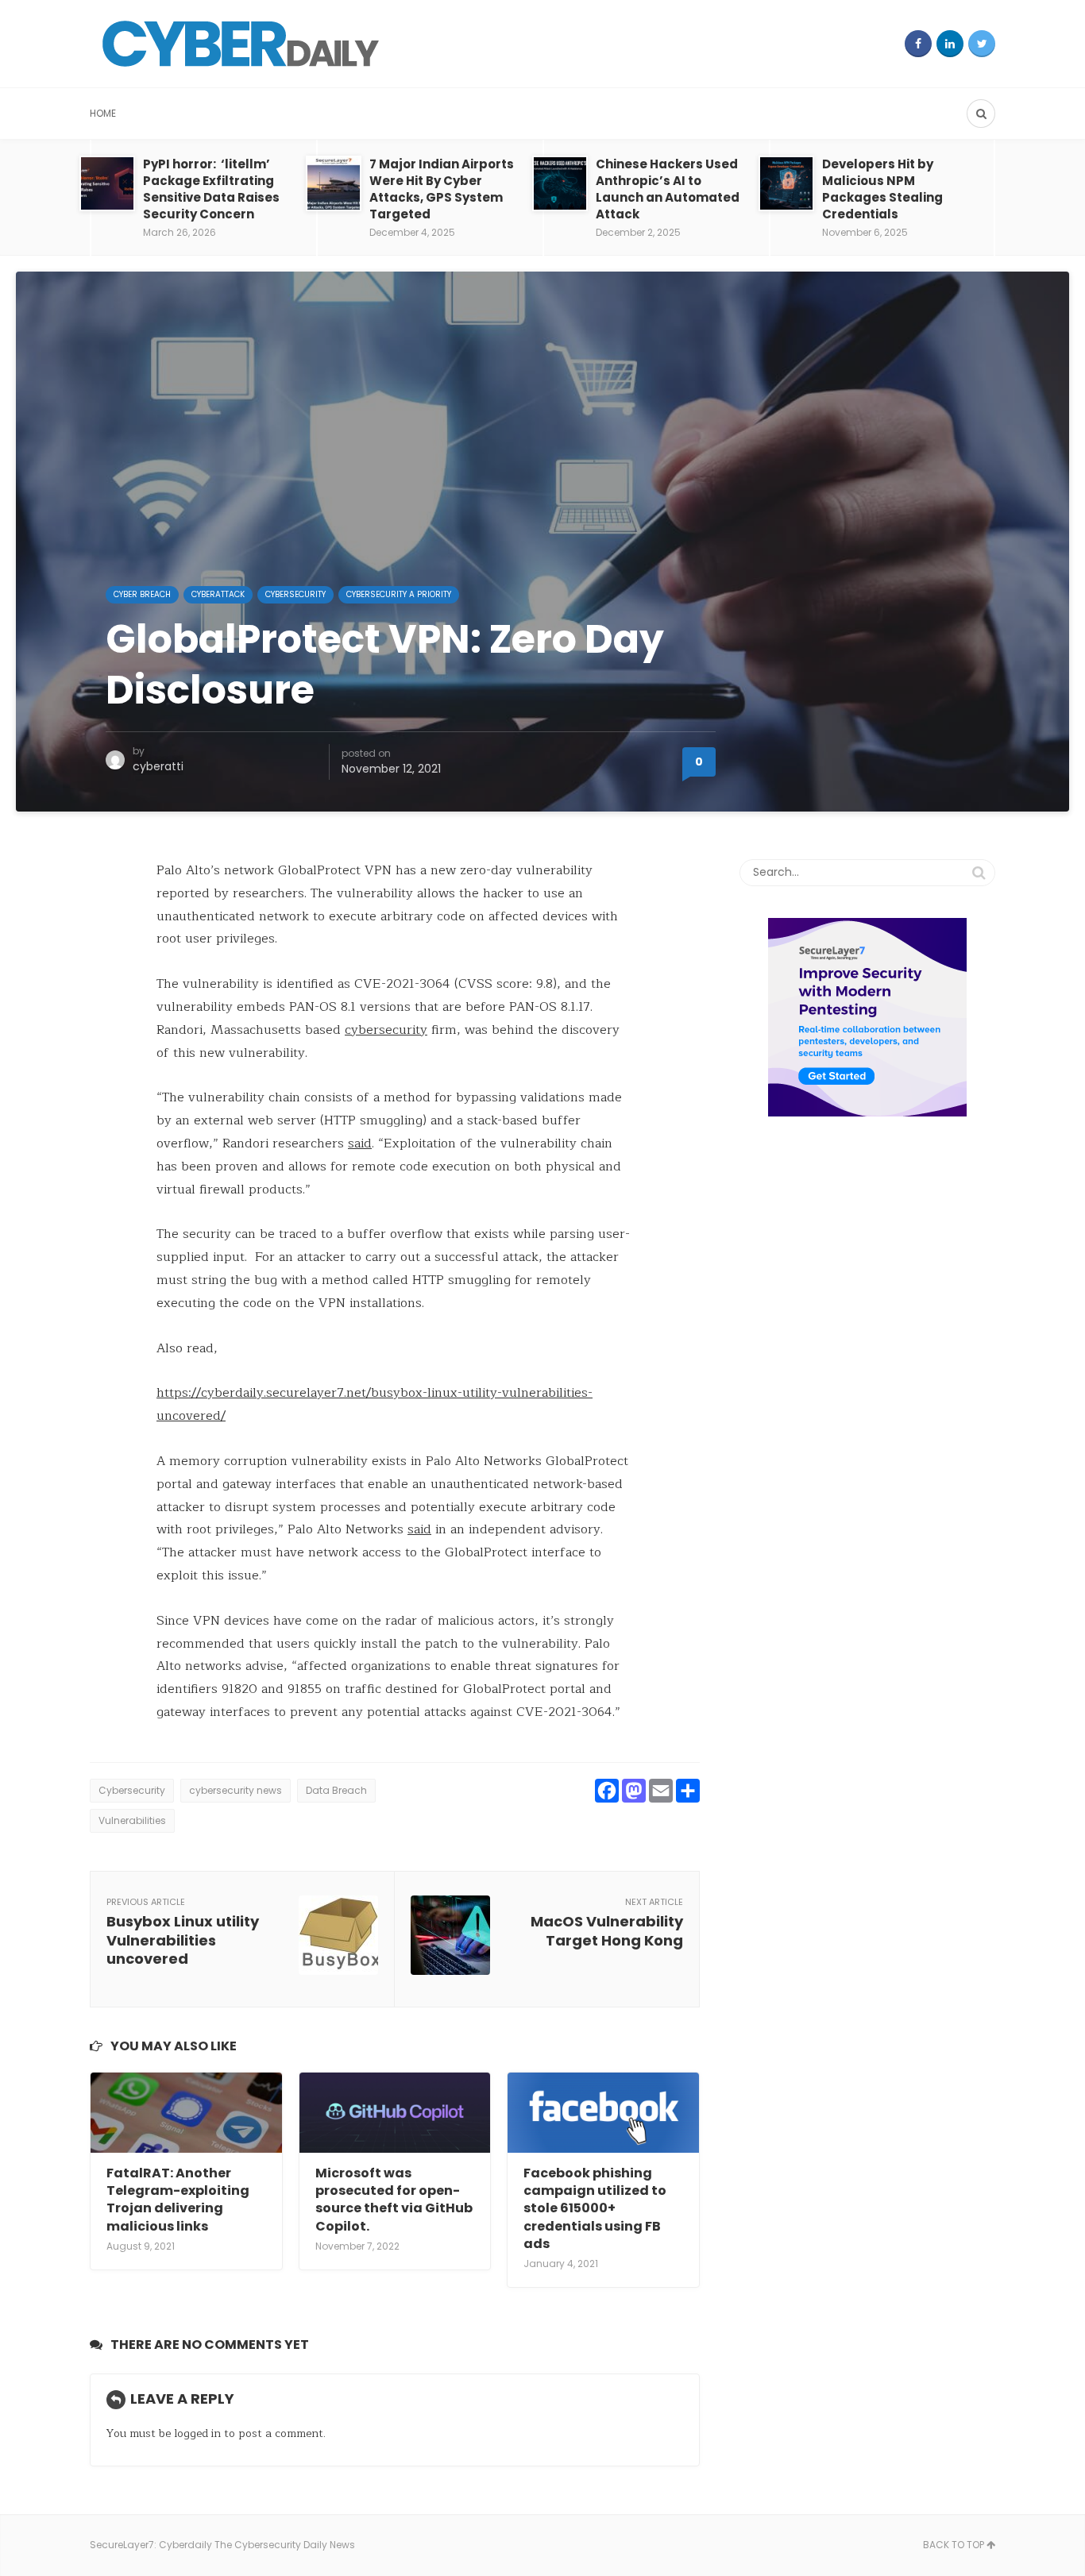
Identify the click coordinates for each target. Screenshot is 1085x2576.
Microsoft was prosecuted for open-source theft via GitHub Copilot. (394, 2200)
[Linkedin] (950, 44)
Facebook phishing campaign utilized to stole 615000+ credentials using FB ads (595, 2209)
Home (103, 113)
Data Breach (336, 1790)
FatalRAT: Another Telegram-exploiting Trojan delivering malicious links (178, 2200)
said (360, 1143)
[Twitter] (982, 44)
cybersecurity (386, 1030)
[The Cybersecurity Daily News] (241, 44)
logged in (197, 2433)
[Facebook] (918, 44)
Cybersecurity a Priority (399, 594)
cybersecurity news (236, 1790)
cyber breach (142, 594)
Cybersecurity (295, 594)
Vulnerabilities (132, 1820)
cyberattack (218, 594)
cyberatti (158, 766)
